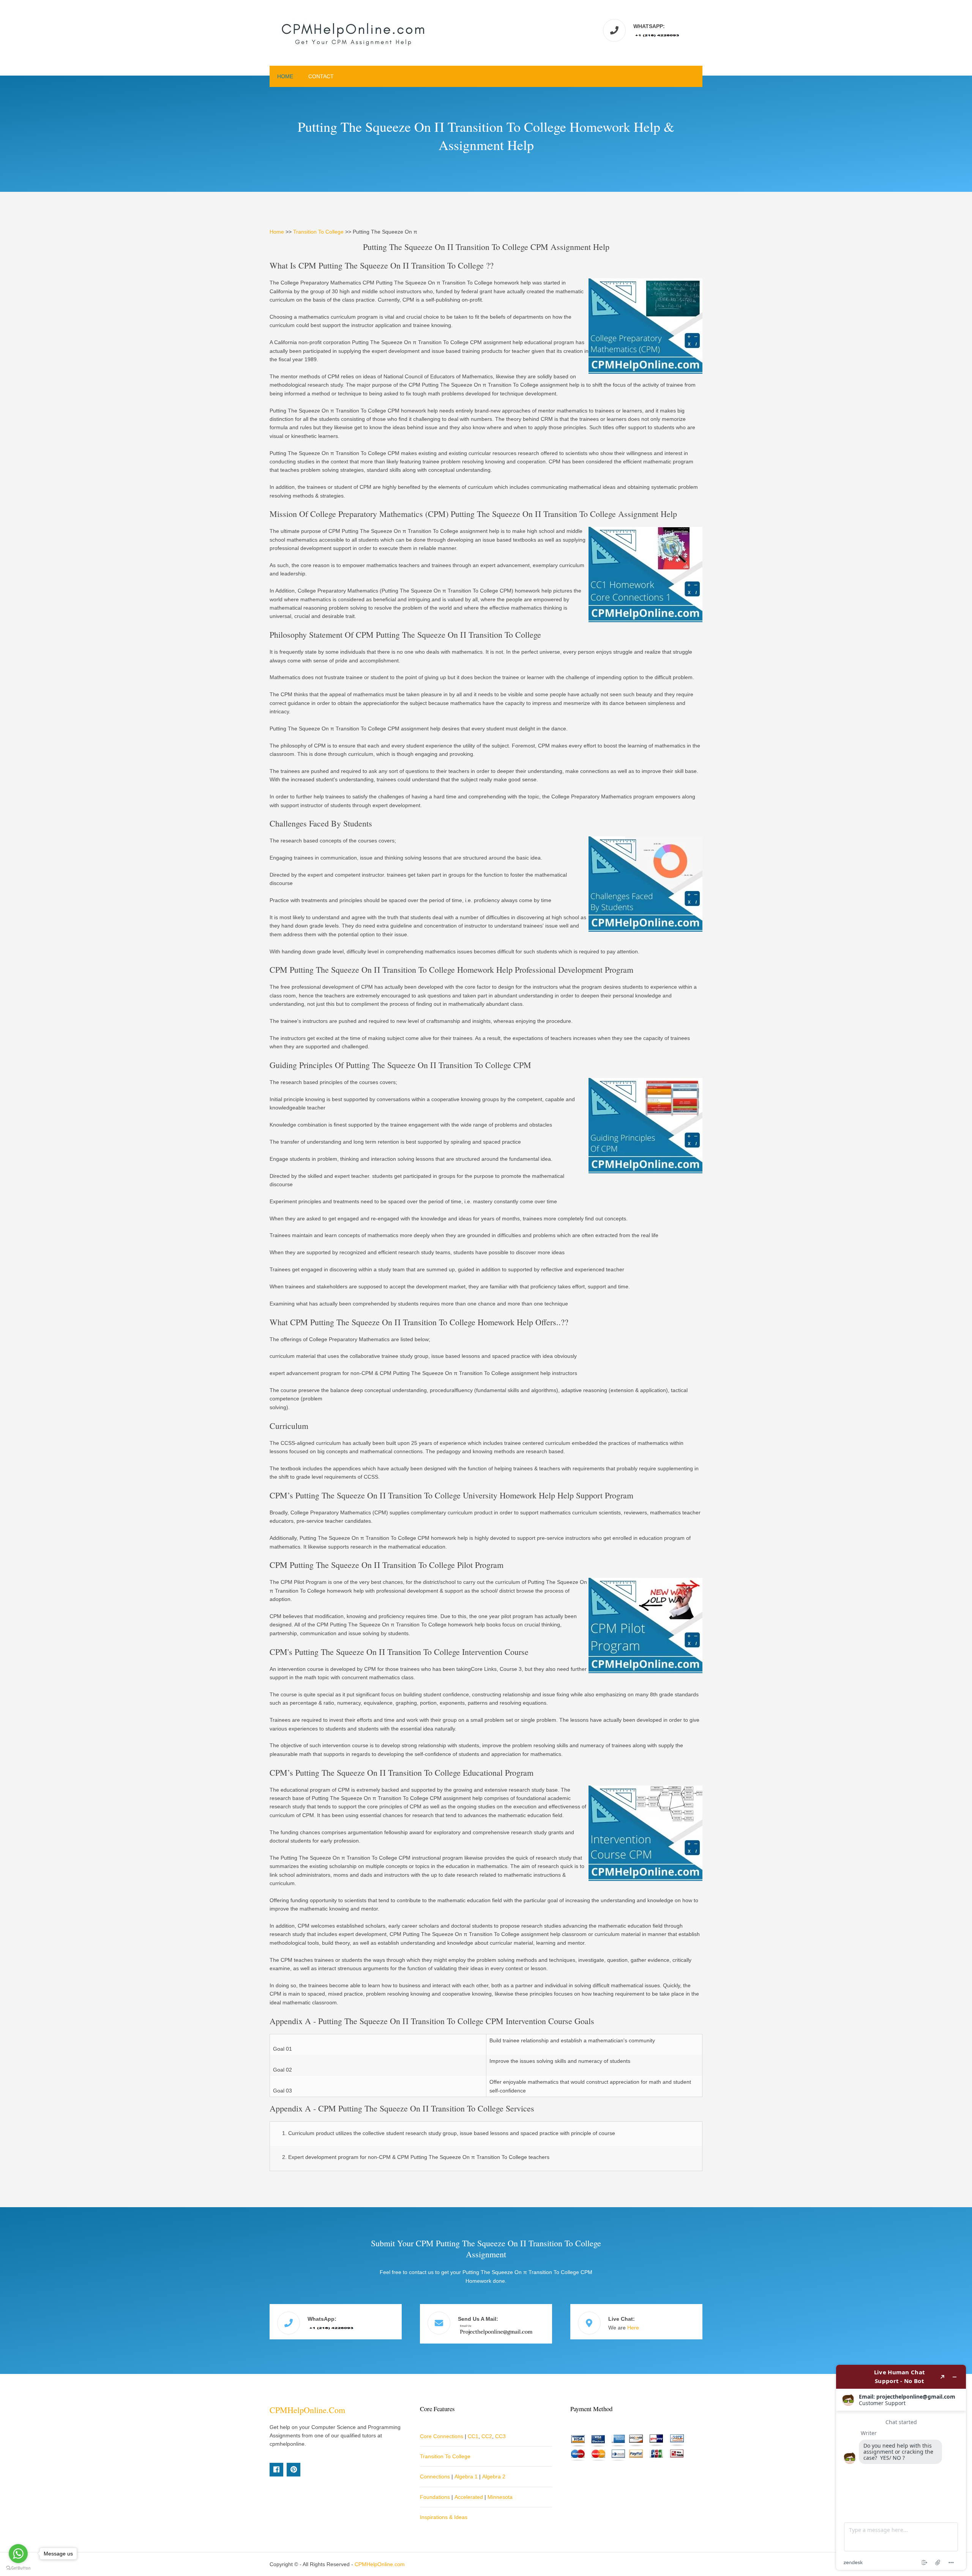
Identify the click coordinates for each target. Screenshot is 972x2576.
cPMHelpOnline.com (307, 2410)
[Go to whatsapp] (18, 2554)
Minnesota (500, 2497)
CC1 (473, 2436)
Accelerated (469, 2497)
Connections (435, 2476)
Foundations (435, 2497)
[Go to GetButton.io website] (18, 2568)
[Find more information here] (901, 2467)
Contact (321, 76)
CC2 (487, 2436)
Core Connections (442, 2436)
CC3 (500, 2436)
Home (285, 76)
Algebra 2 (494, 2476)
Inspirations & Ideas (444, 2517)
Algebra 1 (466, 2476)
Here (633, 2328)
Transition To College (318, 232)
